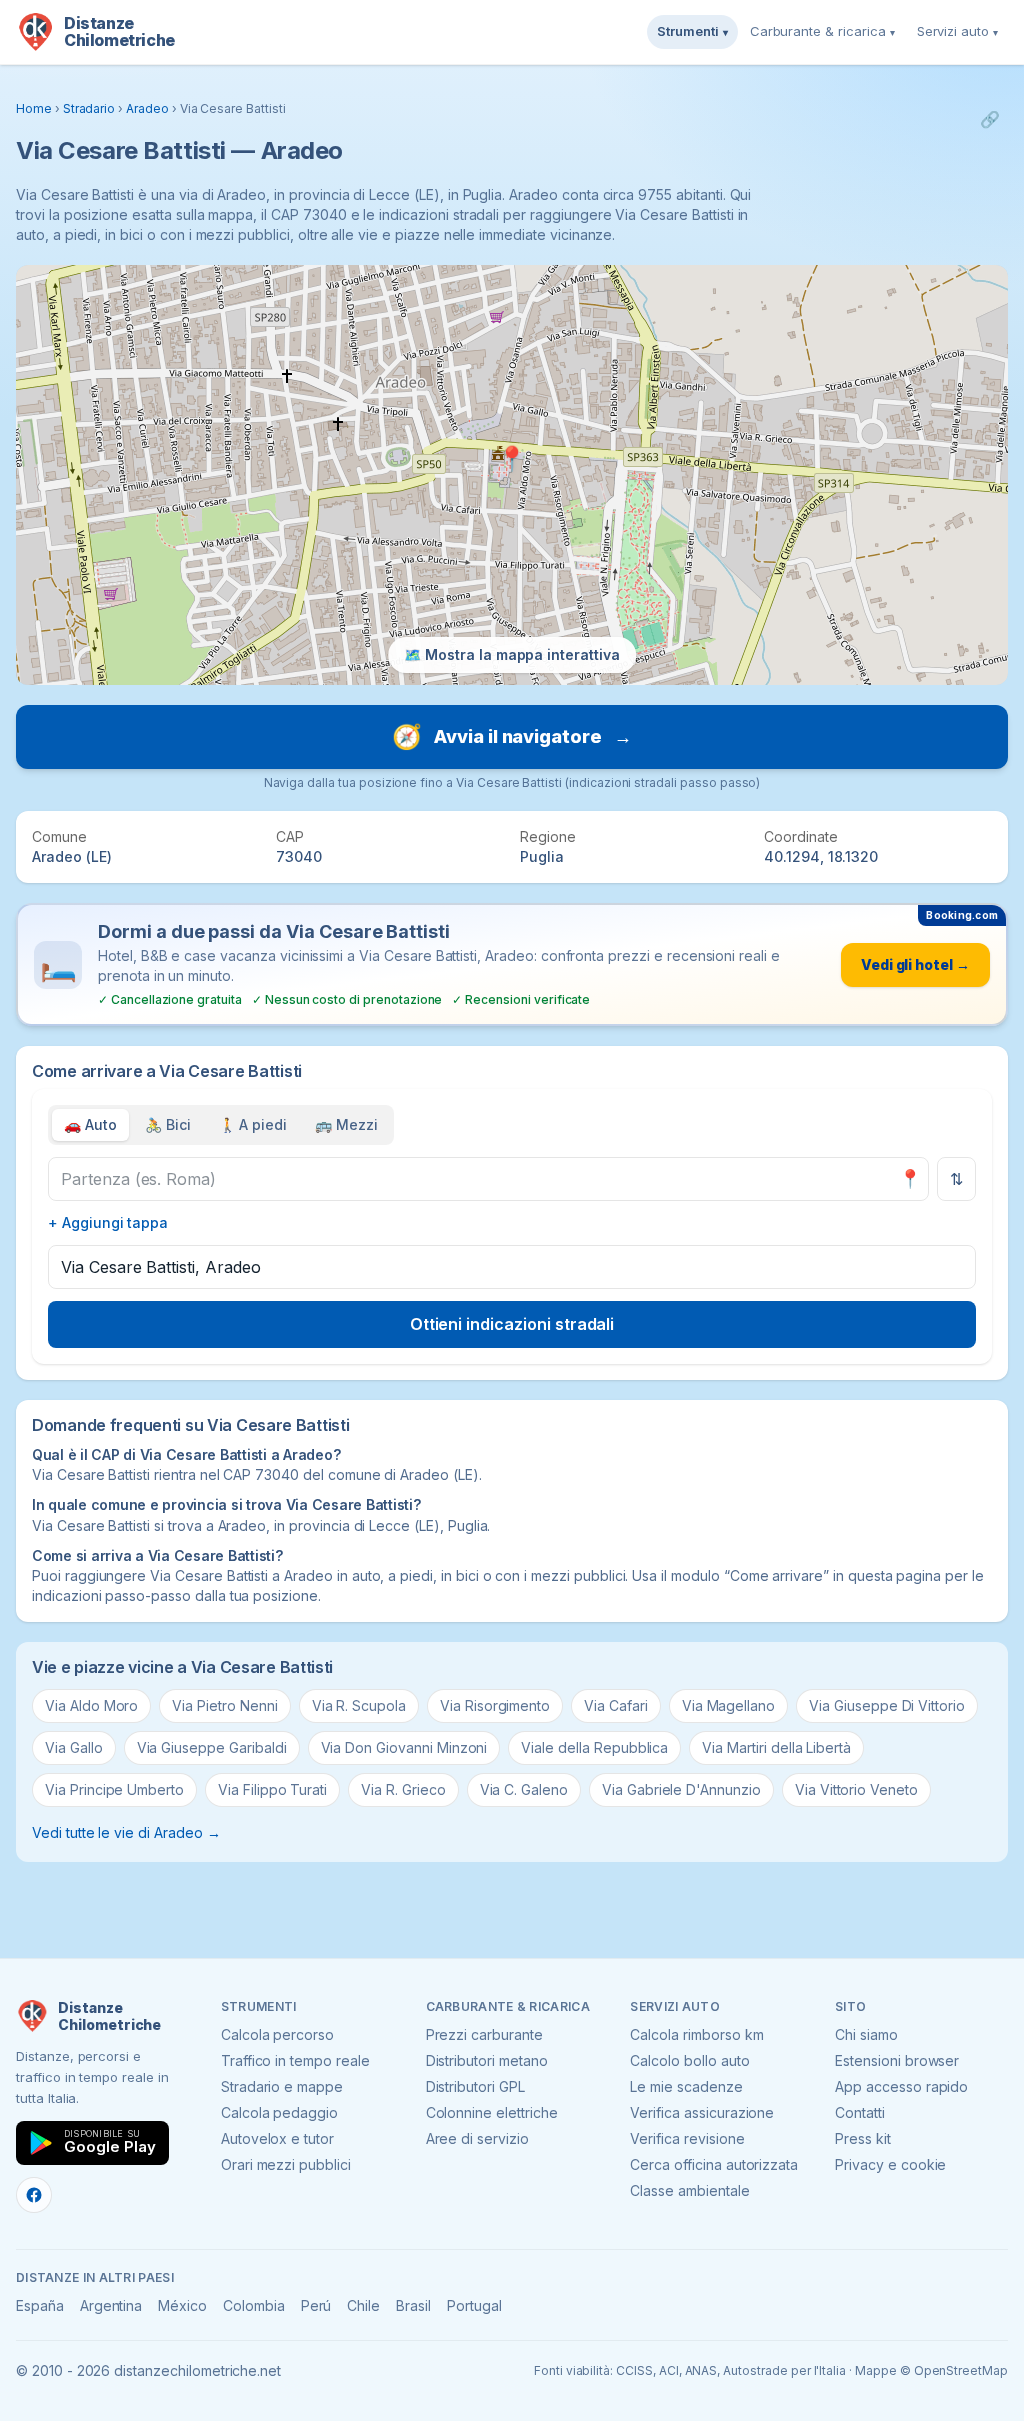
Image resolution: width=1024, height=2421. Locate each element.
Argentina (111, 2305)
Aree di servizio (477, 2138)
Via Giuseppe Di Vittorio (887, 1705)
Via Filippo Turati (272, 1789)
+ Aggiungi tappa (108, 1222)
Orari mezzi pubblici (286, 2164)
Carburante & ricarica (822, 31)
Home (34, 108)
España (40, 2305)
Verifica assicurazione (702, 2112)
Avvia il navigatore (512, 736)
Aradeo (147, 108)
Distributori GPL (475, 2086)
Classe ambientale (689, 2190)
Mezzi (346, 1124)
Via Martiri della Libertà (776, 1747)
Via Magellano (728, 1705)
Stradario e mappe (282, 2086)
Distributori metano (487, 2060)
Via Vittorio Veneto (856, 1789)
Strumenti (692, 31)
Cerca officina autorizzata (714, 2164)
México (182, 2305)
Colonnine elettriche (492, 2112)
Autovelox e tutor (277, 2138)
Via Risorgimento (495, 1705)
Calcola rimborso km (696, 2034)
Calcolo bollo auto (689, 2060)
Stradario (89, 108)
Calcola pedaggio (279, 2112)
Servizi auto (957, 31)
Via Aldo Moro (91, 1705)
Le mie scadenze (686, 2086)
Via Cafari (616, 1705)
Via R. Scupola (359, 1705)
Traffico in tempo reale (295, 2060)
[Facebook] (34, 2195)
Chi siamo (866, 2034)
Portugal (474, 2305)
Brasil (413, 2305)
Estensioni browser (897, 2060)
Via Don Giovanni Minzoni (404, 1747)
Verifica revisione (687, 2138)
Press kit (863, 2138)
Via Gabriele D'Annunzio (681, 1789)
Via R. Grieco (403, 1789)
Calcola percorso (277, 2034)
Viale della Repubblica (594, 1747)
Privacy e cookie (890, 2164)
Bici (168, 1124)
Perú (316, 2305)
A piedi (253, 1124)
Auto (90, 1124)
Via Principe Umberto (114, 1789)
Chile (363, 2305)
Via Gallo (74, 1747)
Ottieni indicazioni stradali (512, 1324)
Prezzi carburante (484, 2034)
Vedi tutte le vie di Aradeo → (126, 1832)
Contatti (860, 2112)
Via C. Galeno (524, 1789)
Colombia (254, 2305)
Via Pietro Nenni (224, 1705)
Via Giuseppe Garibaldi (212, 1747)
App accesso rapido (901, 2086)
